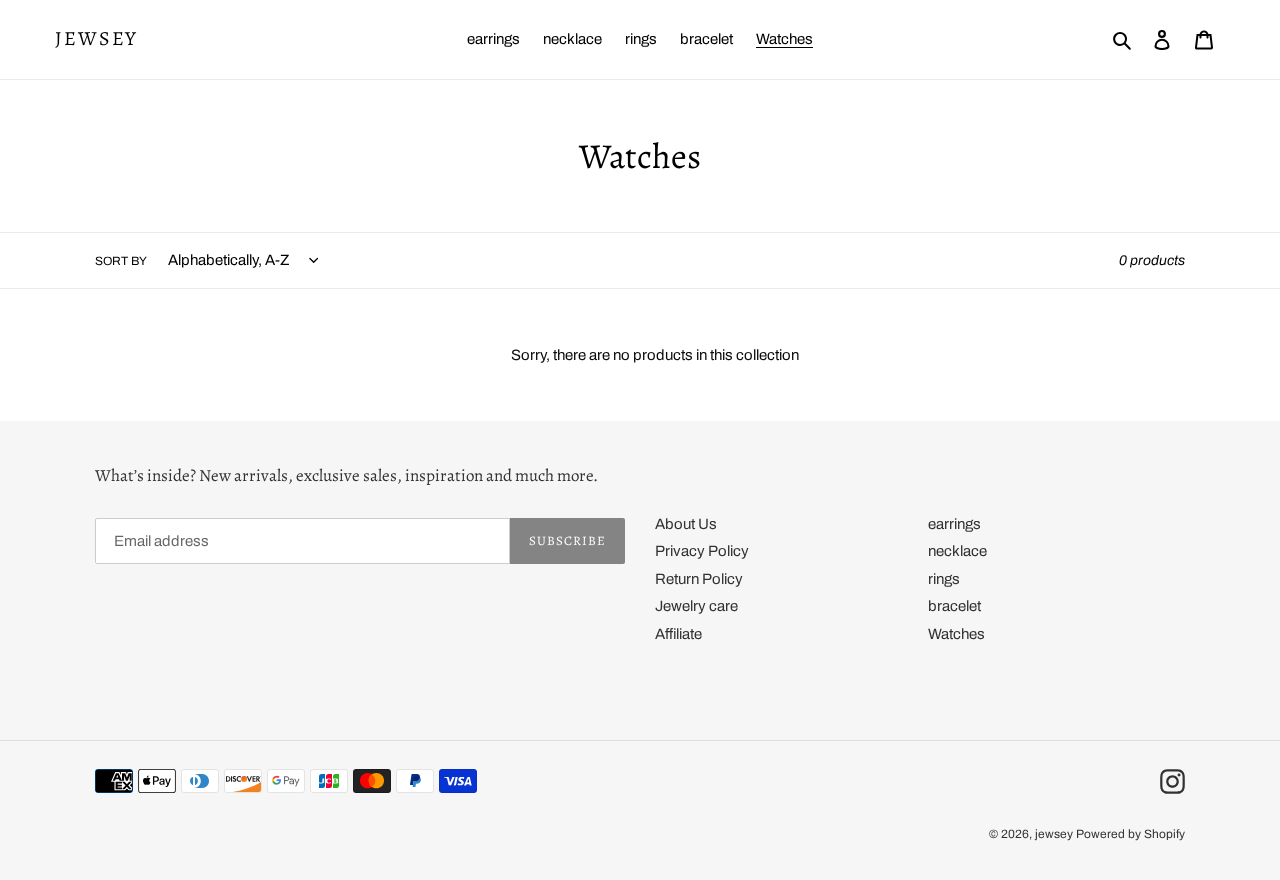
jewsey (96, 39)
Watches (956, 634)
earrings (954, 524)
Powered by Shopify (1130, 834)
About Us (686, 524)
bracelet (954, 606)
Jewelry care (696, 606)
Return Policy (699, 579)
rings (944, 579)
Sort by (121, 261)
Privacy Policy (702, 551)
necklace (957, 551)
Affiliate (678, 634)
